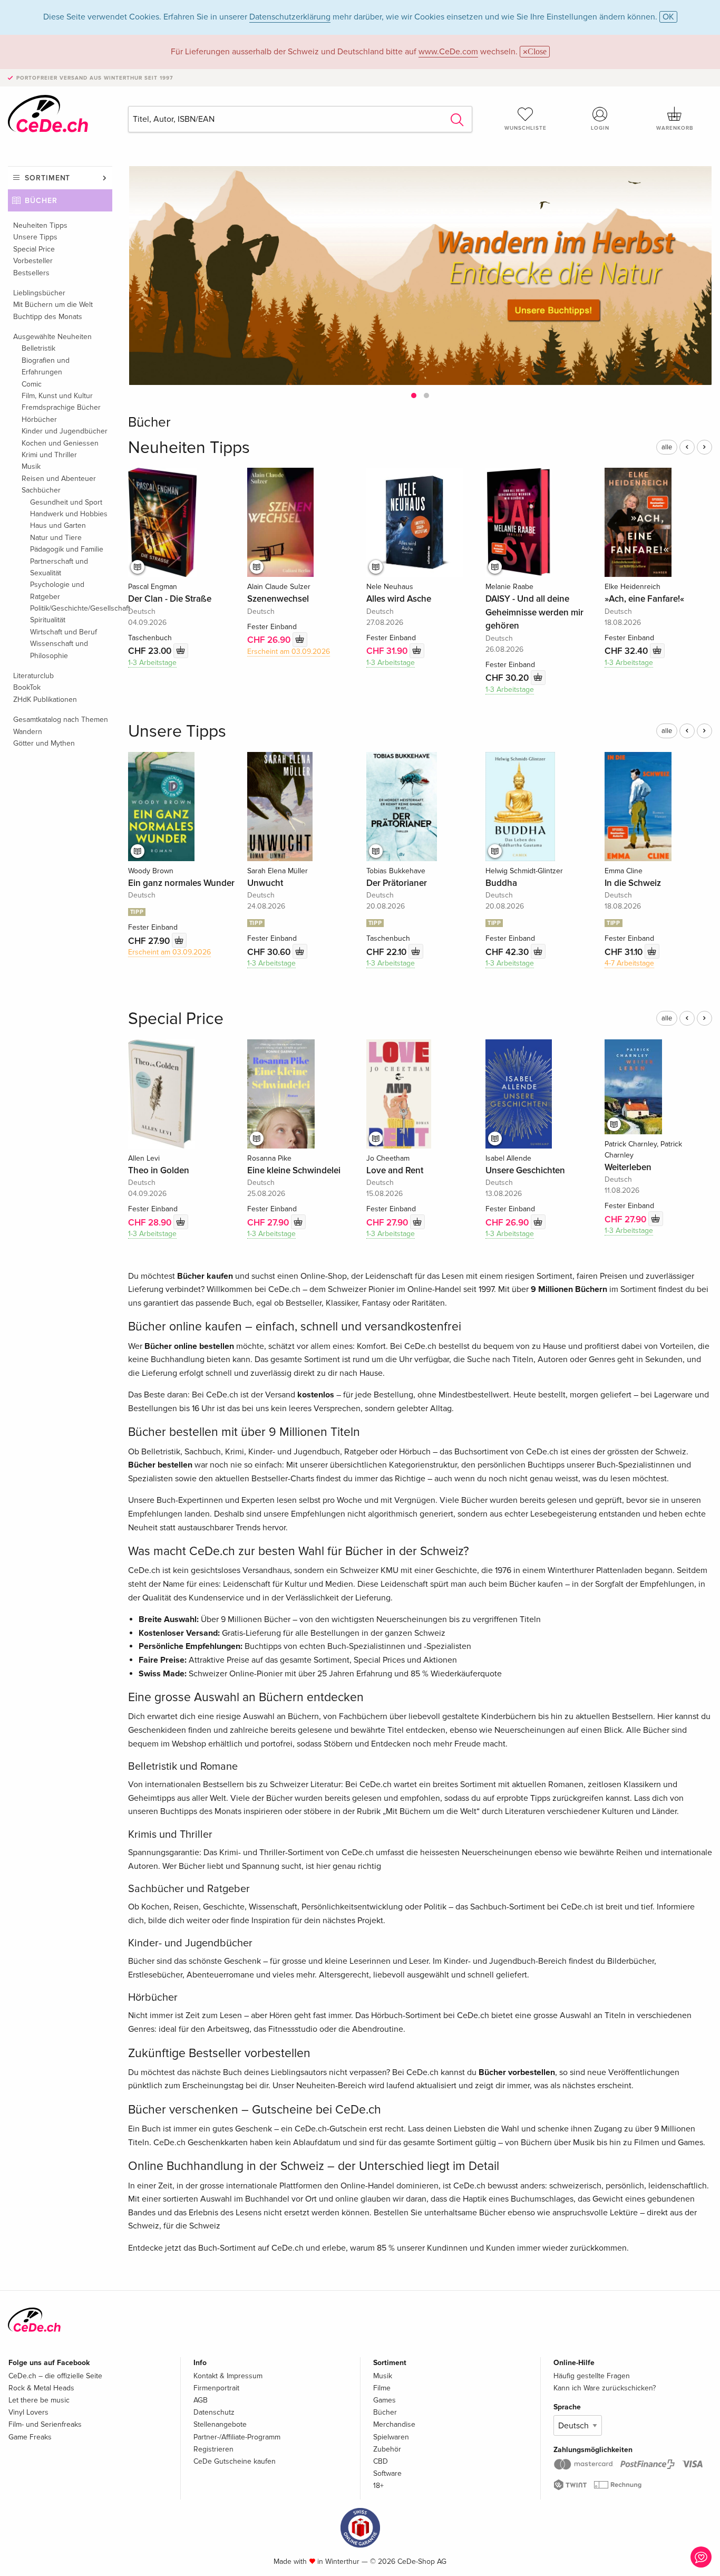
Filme (382, 2388)
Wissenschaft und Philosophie (59, 649)
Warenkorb (675, 128)
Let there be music (39, 2400)
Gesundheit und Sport (66, 502)
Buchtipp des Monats (48, 317)
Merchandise (394, 2424)
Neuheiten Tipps (40, 225)
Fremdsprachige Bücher (61, 407)
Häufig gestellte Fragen (592, 2376)
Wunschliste (526, 128)
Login (600, 128)
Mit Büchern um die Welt (53, 305)
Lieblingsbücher (39, 293)
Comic (32, 384)
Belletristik (38, 348)
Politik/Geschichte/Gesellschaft (71, 608)
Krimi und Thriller (49, 455)
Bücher (41, 201)
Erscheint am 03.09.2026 (289, 652)
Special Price (34, 249)
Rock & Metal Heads (41, 2388)
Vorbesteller (33, 261)
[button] (414, 395)
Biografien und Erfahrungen (46, 366)
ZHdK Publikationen (45, 700)
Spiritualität (48, 620)
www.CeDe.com (448, 52)
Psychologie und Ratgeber (57, 590)
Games (385, 2400)
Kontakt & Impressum (228, 2376)
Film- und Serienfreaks (45, 2424)
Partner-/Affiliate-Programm (237, 2437)
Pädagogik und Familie (67, 549)
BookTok (27, 687)
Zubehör (387, 2449)
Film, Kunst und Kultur (57, 396)
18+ (378, 2486)
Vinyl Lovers (28, 2412)
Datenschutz (214, 2412)
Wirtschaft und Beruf (64, 632)
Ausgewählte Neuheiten (52, 337)
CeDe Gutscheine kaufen (235, 2461)
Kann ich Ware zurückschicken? (605, 2388)
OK (668, 17)
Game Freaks (30, 2437)
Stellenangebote (220, 2424)
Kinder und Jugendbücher (65, 431)
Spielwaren (391, 2437)
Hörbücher (39, 419)
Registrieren (213, 2449)
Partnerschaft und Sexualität (59, 567)
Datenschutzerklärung (290, 17)
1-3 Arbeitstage (152, 663)
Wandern (28, 732)
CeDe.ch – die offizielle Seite (55, 2376)
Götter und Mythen (44, 743)
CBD (381, 2461)
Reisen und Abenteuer (59, 479)
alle (667, 447)
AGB (201, 2400)
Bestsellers (31, 273)
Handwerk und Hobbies (69, 514)
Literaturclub (33, 676)
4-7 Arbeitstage (629, 963)
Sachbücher (41, 490)
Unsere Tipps (35, 237)
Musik (31, 466)
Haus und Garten (58, 525)
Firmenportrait (216, 2388)
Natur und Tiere (56, 538)
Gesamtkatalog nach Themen (61, 720)
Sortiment (47, 178)
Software (387, 2473)
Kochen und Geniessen (60, 443)
